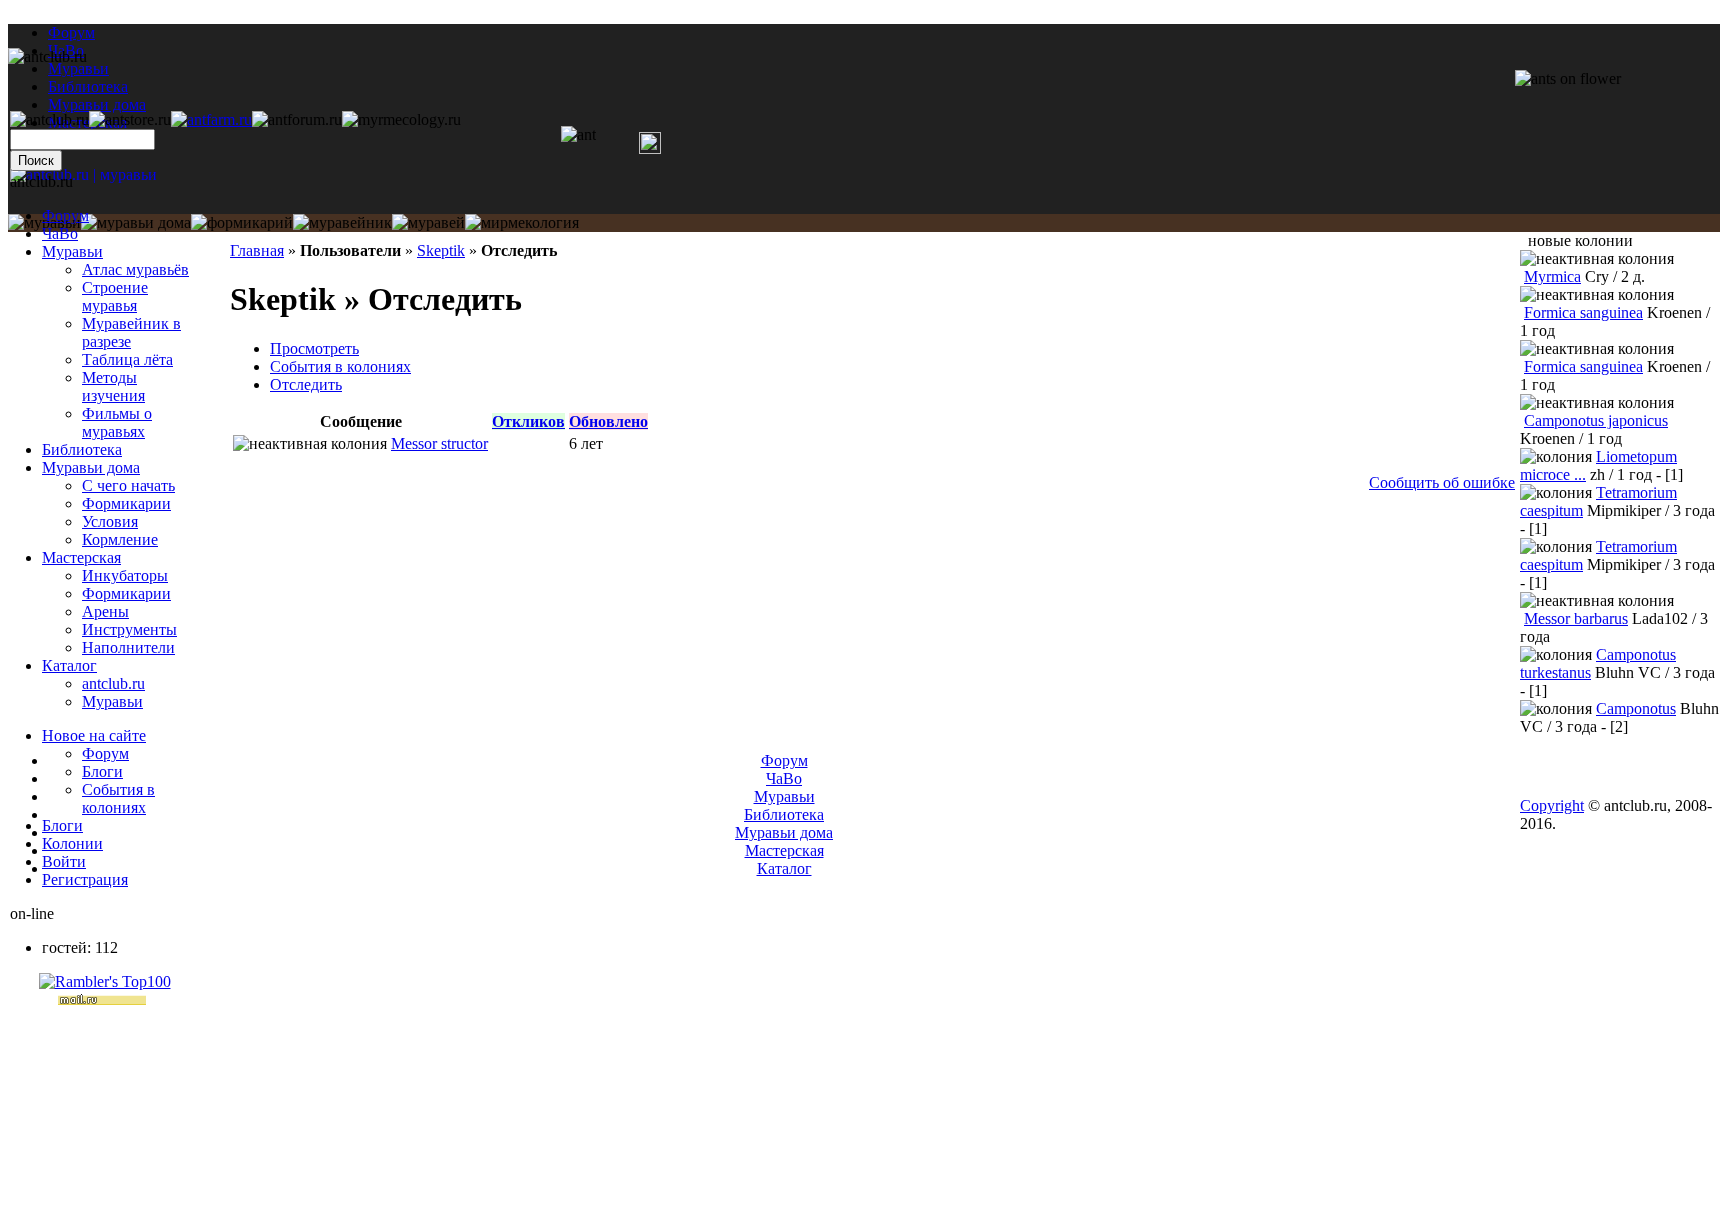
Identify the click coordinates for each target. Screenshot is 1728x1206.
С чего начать (128, 485)
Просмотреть (314, 348)
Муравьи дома (91, 467)
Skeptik (441, 250)
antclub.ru (113, 683)
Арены (105, 611)
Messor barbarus (1576, 618)
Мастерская (81, 557)
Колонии (72, 843)
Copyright (1552, 805)
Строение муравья (115, 296)
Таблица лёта (127, 359)
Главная (257, 250)
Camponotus (1636, 708)
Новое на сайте (94, 735)
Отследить (306, 384)
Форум (71, 32)
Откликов (528, 421)
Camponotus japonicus (1596, 420)
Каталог (69, 665)
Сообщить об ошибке (1442, 482)
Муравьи (72, 251)
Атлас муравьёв (135, 269)
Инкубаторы (125, 575)
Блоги (102, 771)
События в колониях (340, 366)
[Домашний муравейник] (211, 119)
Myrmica (1552, 276)
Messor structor (439, 443)
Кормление (120, 539)
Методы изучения (113, 386)
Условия (110, 521)
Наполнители (128, 647)
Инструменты (129, 629)
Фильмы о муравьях (117, 422)
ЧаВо (60, 233)
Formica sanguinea (1583, 312)
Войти (64, 861)
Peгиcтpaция (85, 879)
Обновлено (608, 421)
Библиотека (82, 449)
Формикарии (126, 503)
